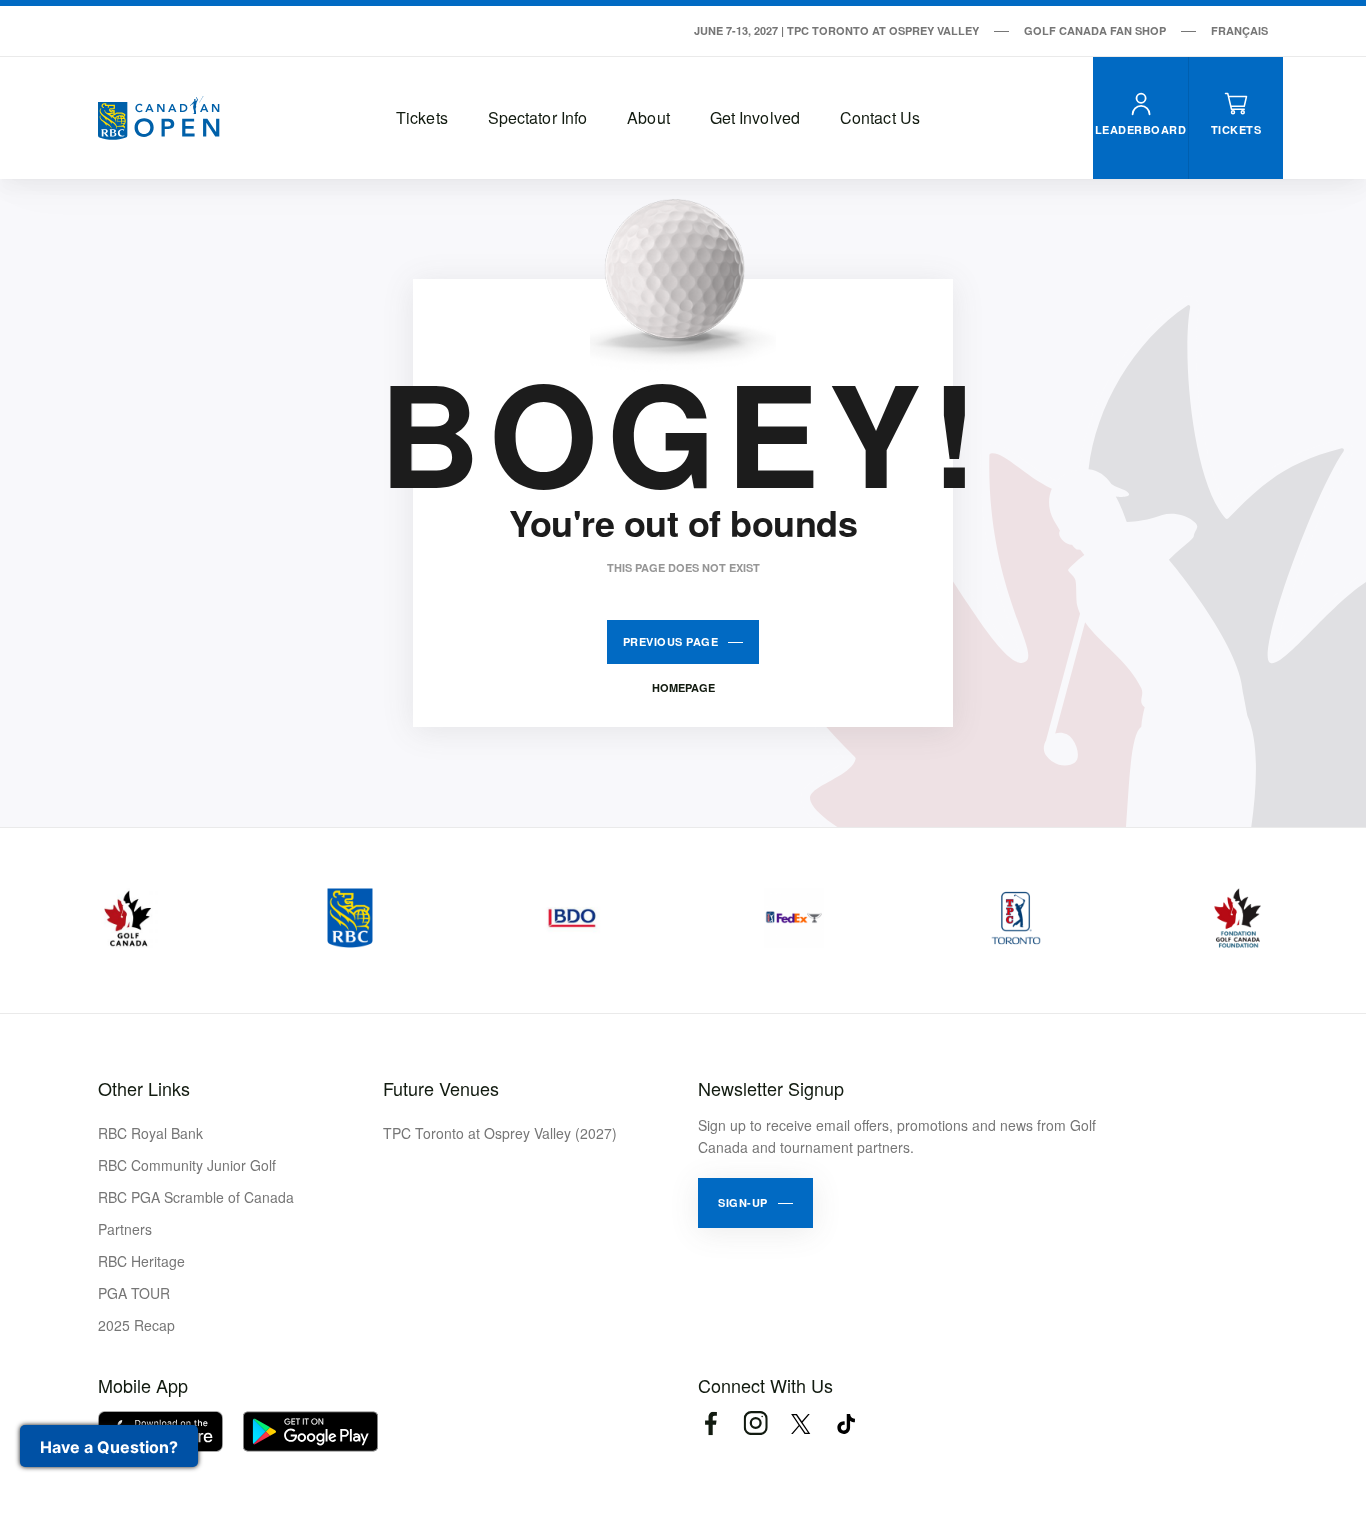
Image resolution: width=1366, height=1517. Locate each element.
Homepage (683, 687)
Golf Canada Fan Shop (1095, 30)
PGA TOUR (134, 1293)
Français (1239, 30)
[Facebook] (710, 1423)
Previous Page (671, 641)
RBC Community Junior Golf (187, 1165)
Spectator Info (537, 117)
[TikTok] (845, 1423)
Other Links (144, 1088)
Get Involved (755, 117)
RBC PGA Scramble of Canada (196, 1197)
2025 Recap (136, 1325)
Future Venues (441, 1088)
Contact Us (880, 117)
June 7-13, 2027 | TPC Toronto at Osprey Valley (836, 30)
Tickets (422, 117)
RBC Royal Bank (150, 1133)
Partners (125, 1229)
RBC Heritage (141, 1261)
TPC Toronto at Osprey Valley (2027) (500, 1133)
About (648, 117)
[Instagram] (755, 1423)
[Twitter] (800, 1423)
